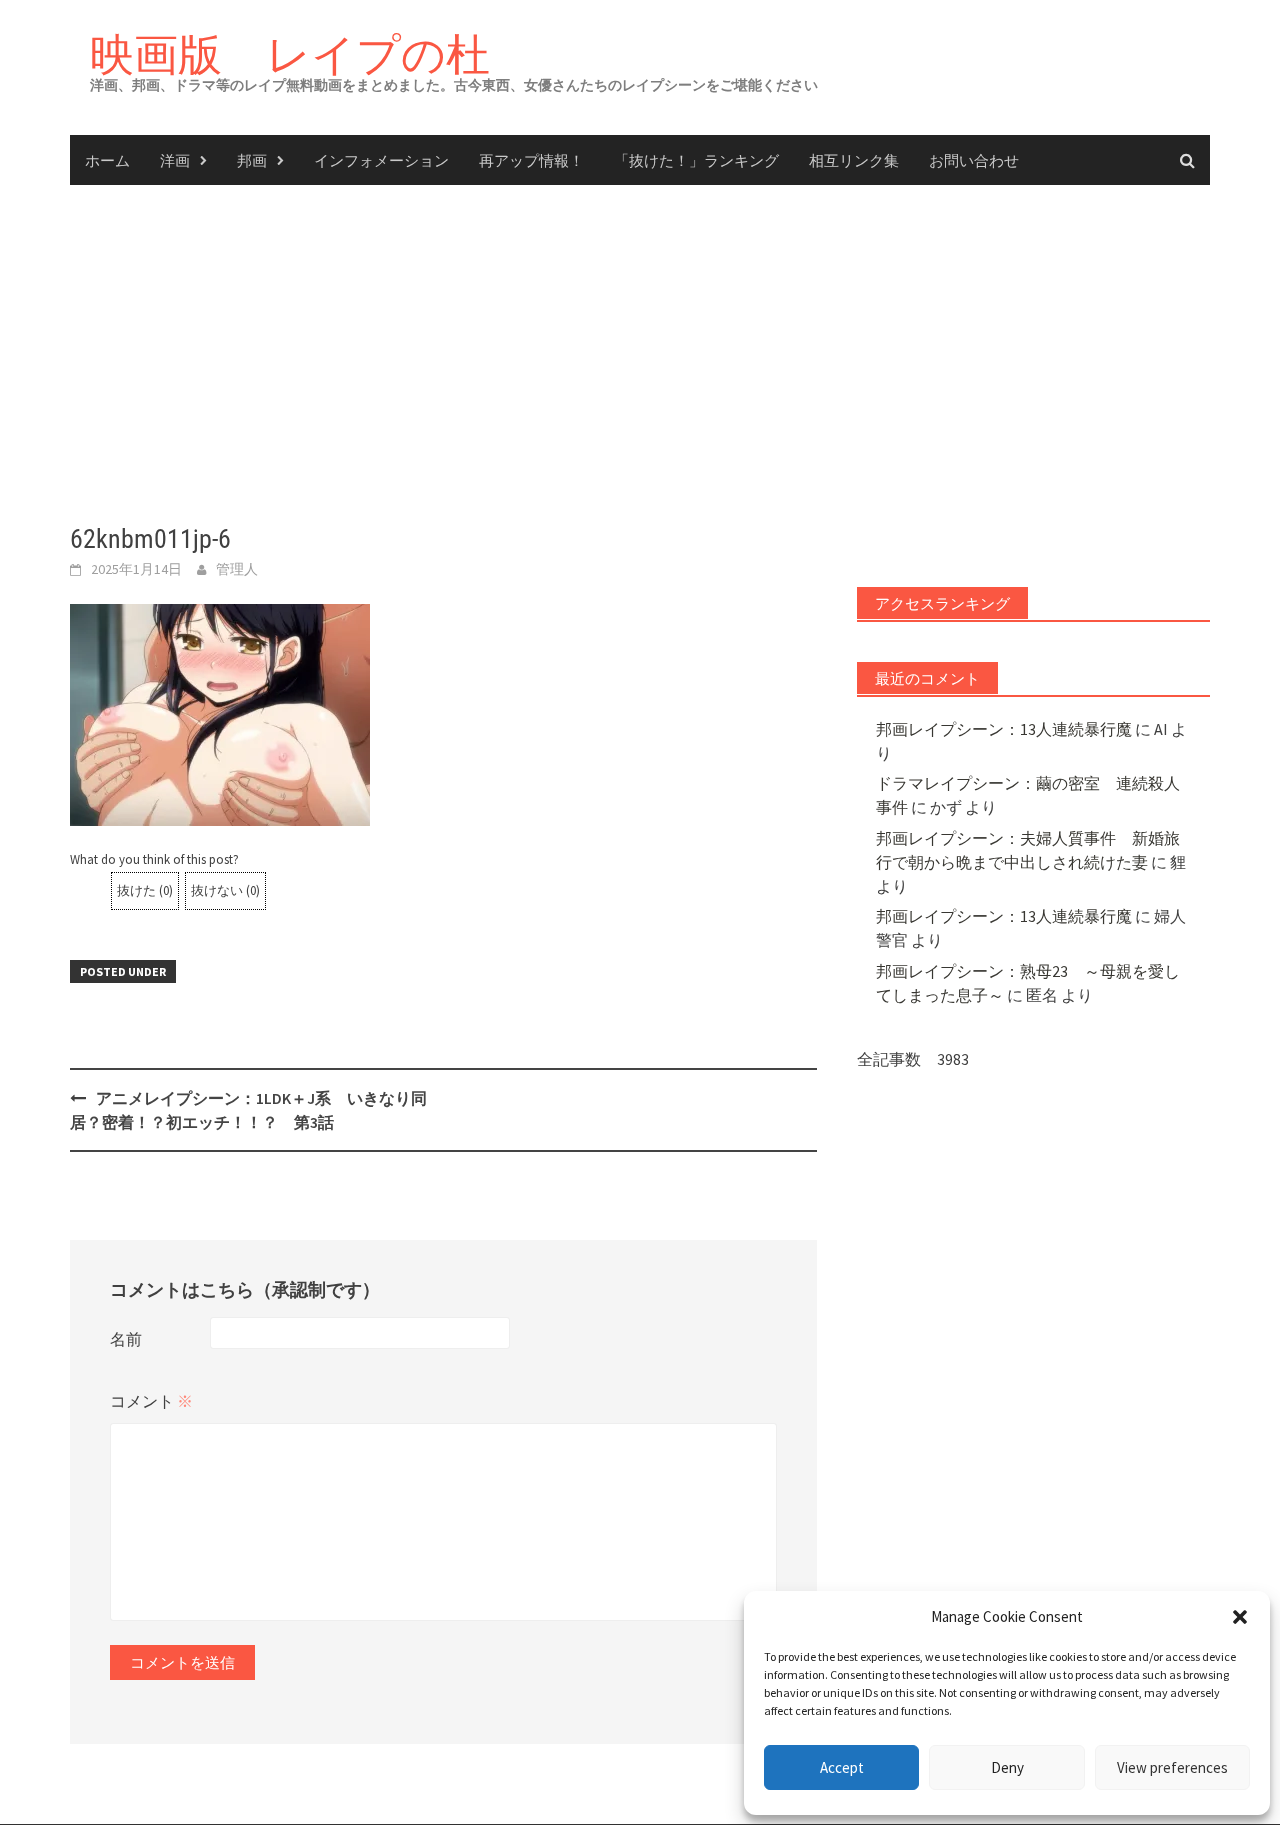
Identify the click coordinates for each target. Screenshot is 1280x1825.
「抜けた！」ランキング (696, 160)
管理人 (237, 569)
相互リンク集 (854, 160)
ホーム (107, 160)
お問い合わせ (974, 160)
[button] (1240, 1617)
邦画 (252, 160)
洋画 (175, 160)
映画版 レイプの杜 (290, 53)
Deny (1007, 1767)
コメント (151, 1401)
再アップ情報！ (531, 160)
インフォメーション (381, 160)
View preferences (1172, 1767)
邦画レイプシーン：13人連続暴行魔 (1004, 729)
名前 (126, 1339)
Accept (842, 1767)
